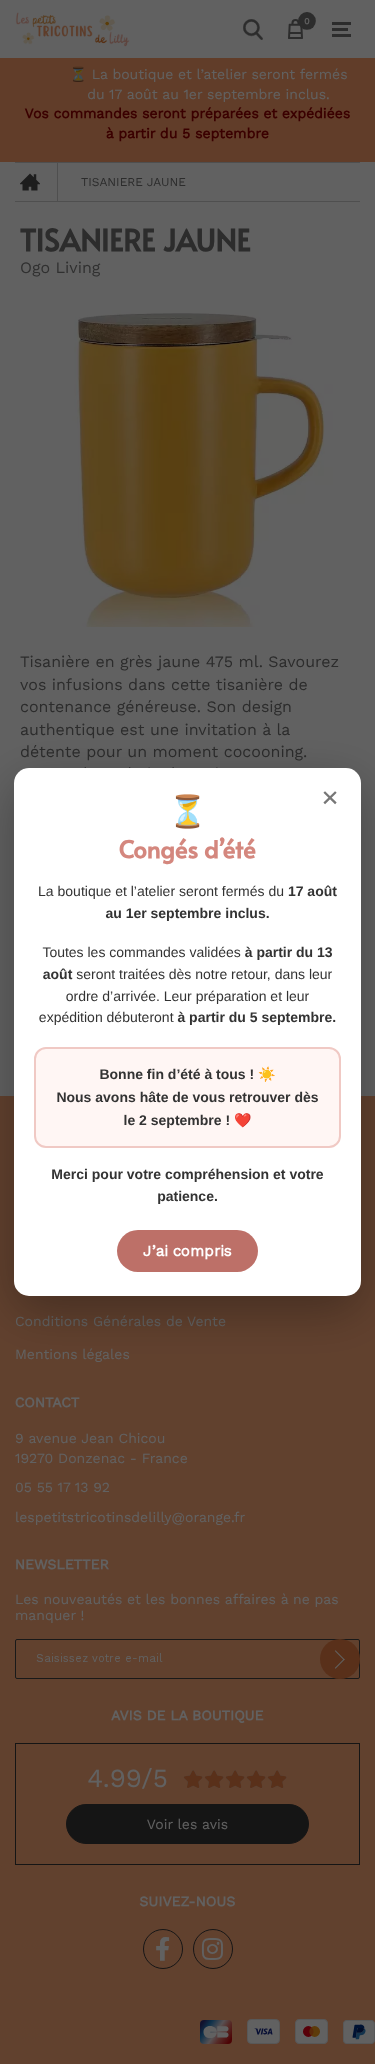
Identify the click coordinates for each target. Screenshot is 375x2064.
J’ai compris (187, 1251)
